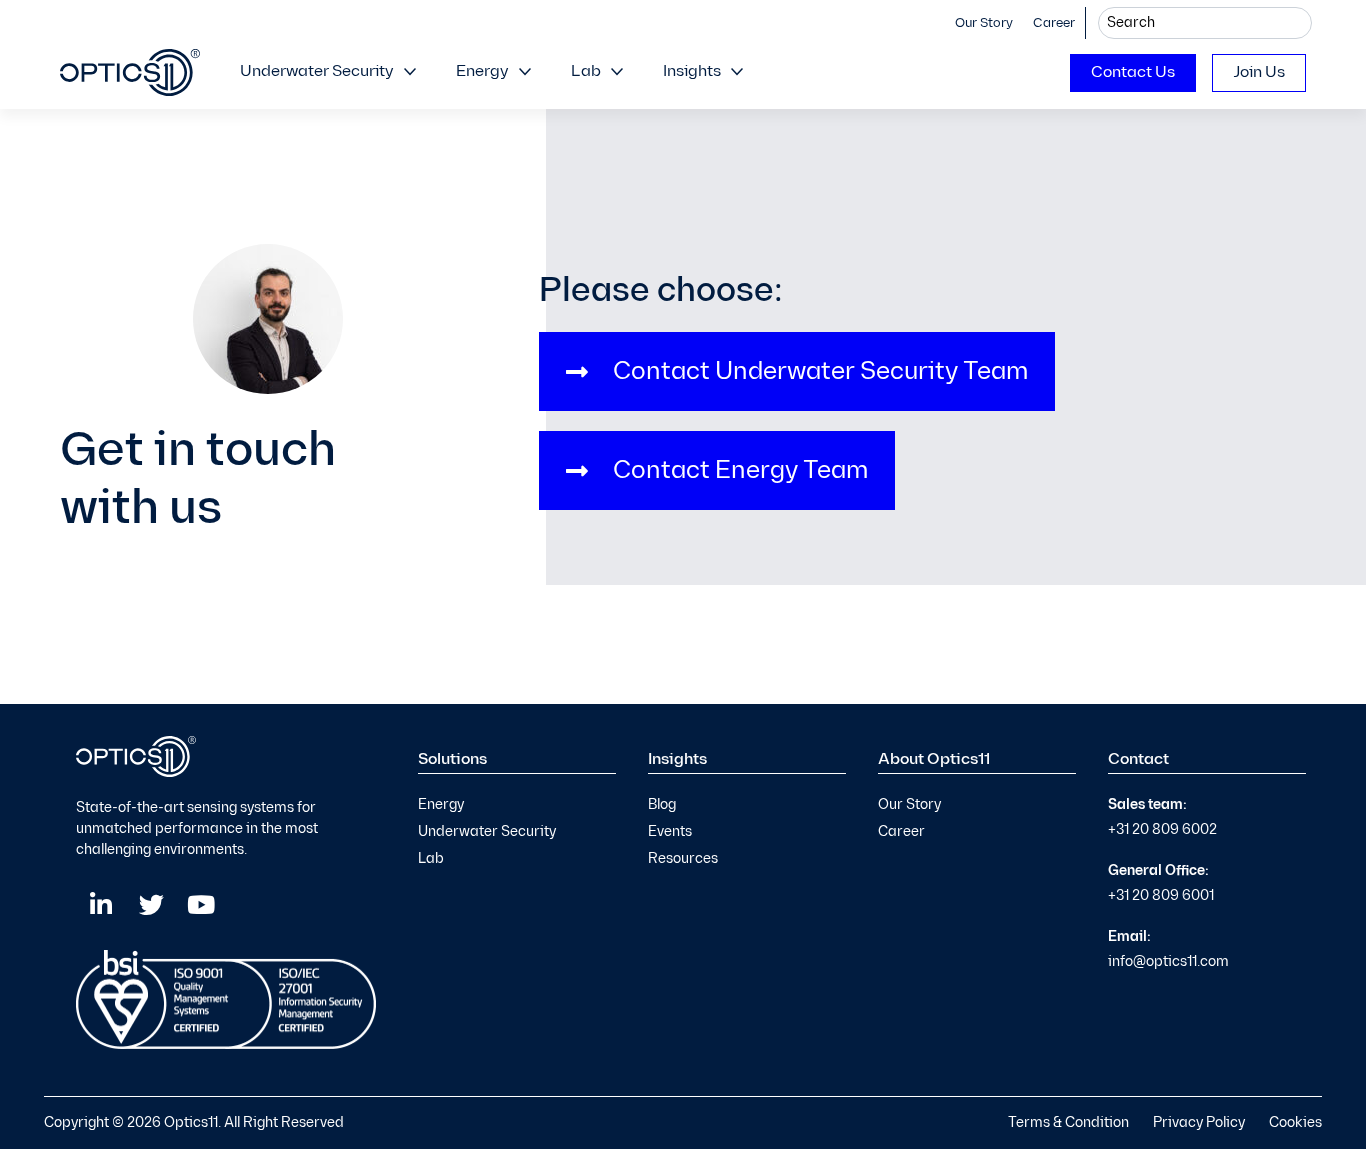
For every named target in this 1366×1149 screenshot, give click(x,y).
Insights (692, 71)
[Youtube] (201, 905)
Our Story (984, 23)
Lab (586, 71)
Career (1054, 23)
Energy (482, 71)
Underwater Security (317, 71)
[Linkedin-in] (101, 905)
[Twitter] (151, 905)
